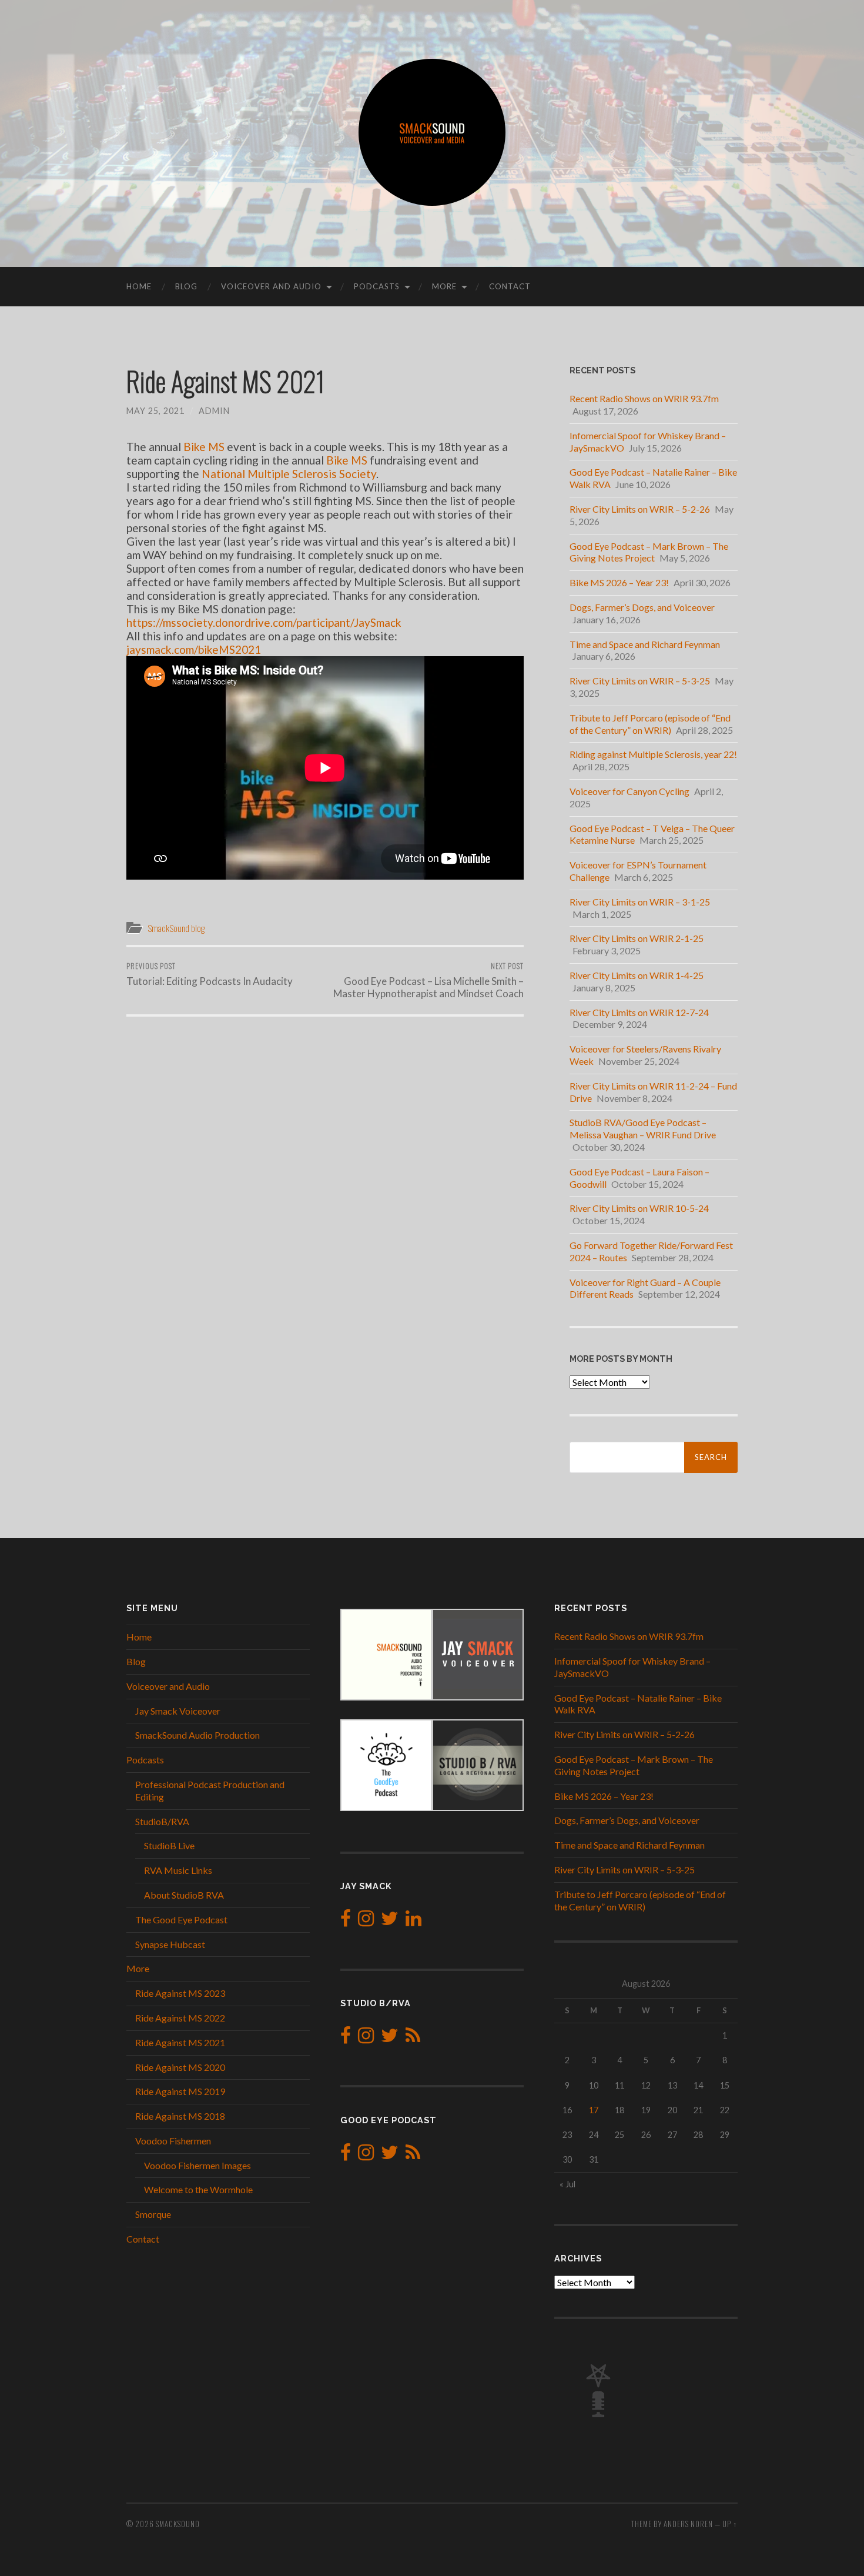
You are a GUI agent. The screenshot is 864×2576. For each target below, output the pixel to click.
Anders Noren (688, 2524)
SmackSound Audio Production (197, 1735)
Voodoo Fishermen (173, 2141)
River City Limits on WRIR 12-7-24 (639, 1012)
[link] (204, 447)
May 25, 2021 (155, 411)
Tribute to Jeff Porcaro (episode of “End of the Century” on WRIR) (650, 724)
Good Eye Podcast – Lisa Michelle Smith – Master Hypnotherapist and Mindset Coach (428, 980)
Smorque (153, 2214)
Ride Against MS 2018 (180, 2116)
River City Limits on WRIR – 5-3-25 (640, 681)
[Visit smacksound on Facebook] (346, 1921)
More (444, 286)
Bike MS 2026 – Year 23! (619, 582)
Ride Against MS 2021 (180, 2042)
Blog (186, 286)
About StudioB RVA (184, 1895)
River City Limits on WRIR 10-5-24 (639, 1208)
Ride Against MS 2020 (180, 2067)
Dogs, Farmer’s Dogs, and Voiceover (642, 607)
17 (594, 2110)
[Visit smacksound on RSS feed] (413, 2038)
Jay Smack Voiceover (178, 1711)
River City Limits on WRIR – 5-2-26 (640, 509)
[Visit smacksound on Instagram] (366, 1921)
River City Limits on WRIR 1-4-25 (637, 975)
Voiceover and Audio (271, 286)
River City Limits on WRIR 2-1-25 (637, 938)
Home (139, 286)
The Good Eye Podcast (181, 1920)
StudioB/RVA (162, 1821)
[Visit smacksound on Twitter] (390, 1921)
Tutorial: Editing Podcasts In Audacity (210, 974)
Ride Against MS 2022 (180, 2018)
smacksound (178, 2524)
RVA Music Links (178, 1870)
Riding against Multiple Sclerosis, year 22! (653, 754)
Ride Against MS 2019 (180, 2091)
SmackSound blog (176, 928)
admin (214, 411)
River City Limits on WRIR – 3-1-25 (640, 902)
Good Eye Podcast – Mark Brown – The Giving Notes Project (649, 552)
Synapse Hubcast (170, 1944)
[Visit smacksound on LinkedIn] (413, 1921)
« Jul (567, 2184)
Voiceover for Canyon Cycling (629, 791)
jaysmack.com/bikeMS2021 (194, 649)
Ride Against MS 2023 (180, 1993)
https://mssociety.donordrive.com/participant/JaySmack (264, 622)
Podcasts (377, 286)
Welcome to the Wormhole (198, 2189)
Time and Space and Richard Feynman (645, 644)
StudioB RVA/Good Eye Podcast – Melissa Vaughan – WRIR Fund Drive (643, 1128)
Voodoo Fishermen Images (197, 2165)
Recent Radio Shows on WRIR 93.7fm (644, 398)
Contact (510, 286)
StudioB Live (169, 1845)
